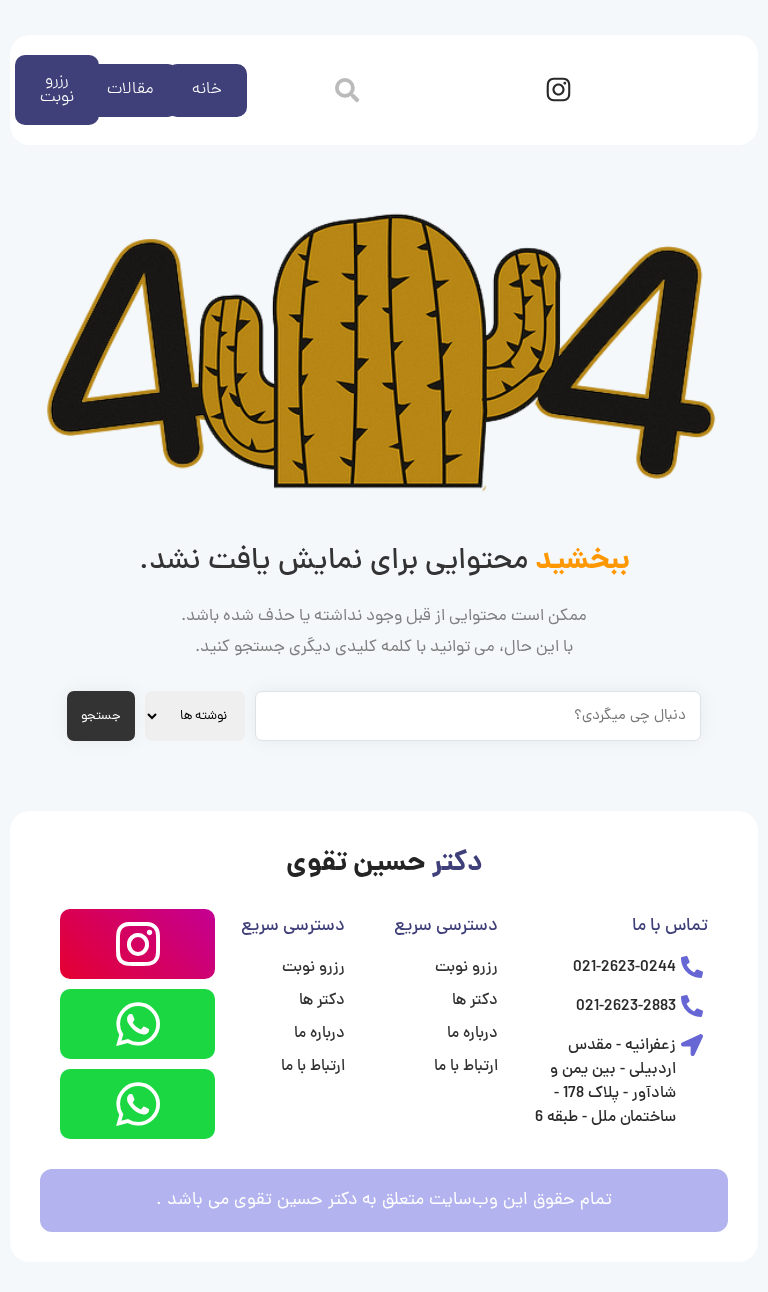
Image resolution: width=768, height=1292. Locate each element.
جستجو (101, 716)
